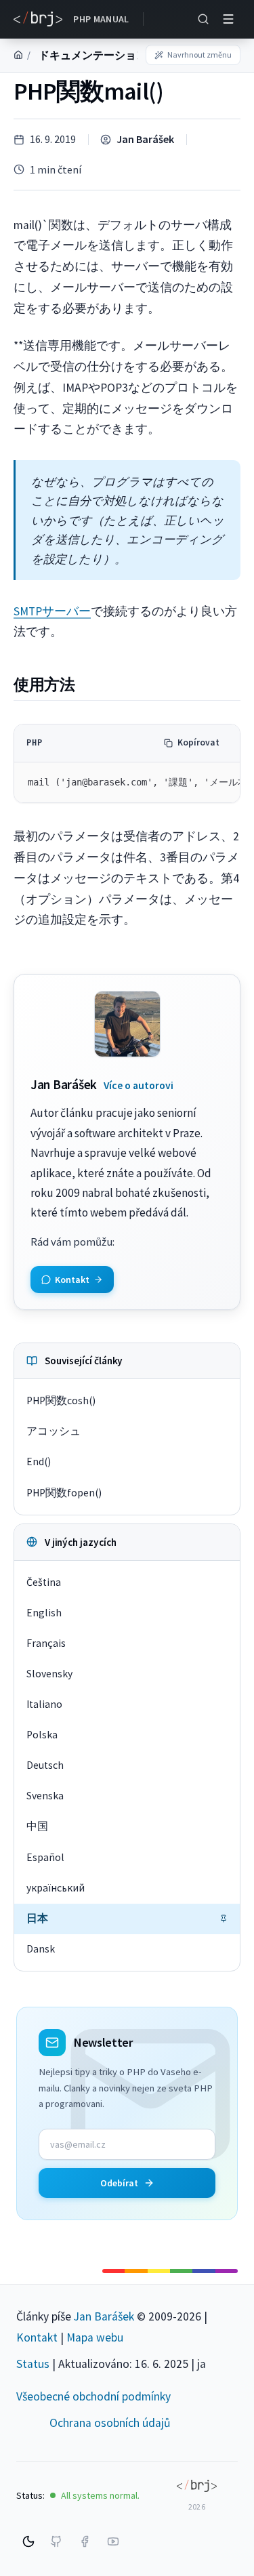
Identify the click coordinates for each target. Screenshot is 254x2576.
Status (33, 2364)
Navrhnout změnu (199, 55)
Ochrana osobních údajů (110, 2423)
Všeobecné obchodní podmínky (93, 2396)
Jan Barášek (145, 139)
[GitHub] (56, 2541)
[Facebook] (85, 2541)
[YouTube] (113, 2541)
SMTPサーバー (52, 611)
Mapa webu (95, 2337)
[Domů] (18, 55)
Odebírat (119, 2183)
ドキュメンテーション (93, 55)
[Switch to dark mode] (28, 2541)
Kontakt (37, 2337)
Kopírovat (198, 742)
